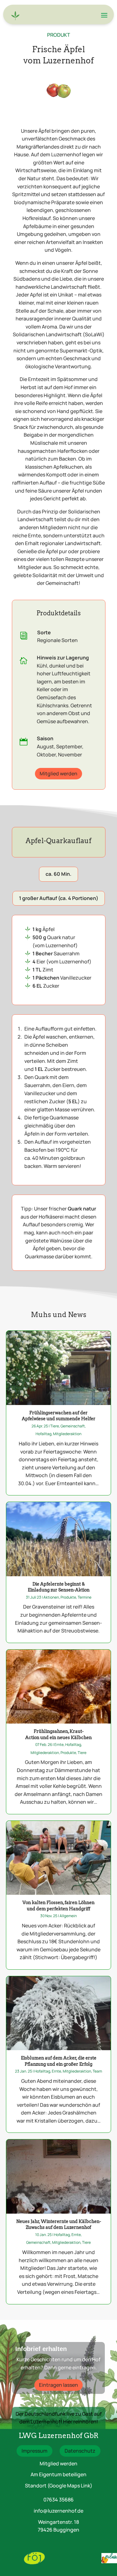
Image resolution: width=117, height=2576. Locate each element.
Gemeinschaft (73, 1426)
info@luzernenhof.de (58, 2511)
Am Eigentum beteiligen (58, 2474)
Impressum (34, 2451)
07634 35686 (58, 2500)
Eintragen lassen (58, 2385)
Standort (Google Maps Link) (59, 2486)
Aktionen (51, 1597)
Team (97, 2071)
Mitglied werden (58, 774)
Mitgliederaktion (67, 1434)
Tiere (55, 1426)
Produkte (68, 1597)
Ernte (59, 1745)
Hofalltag (44, 1434)
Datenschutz (80, 2451)
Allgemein (68, 1916)
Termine (85, 1597)
